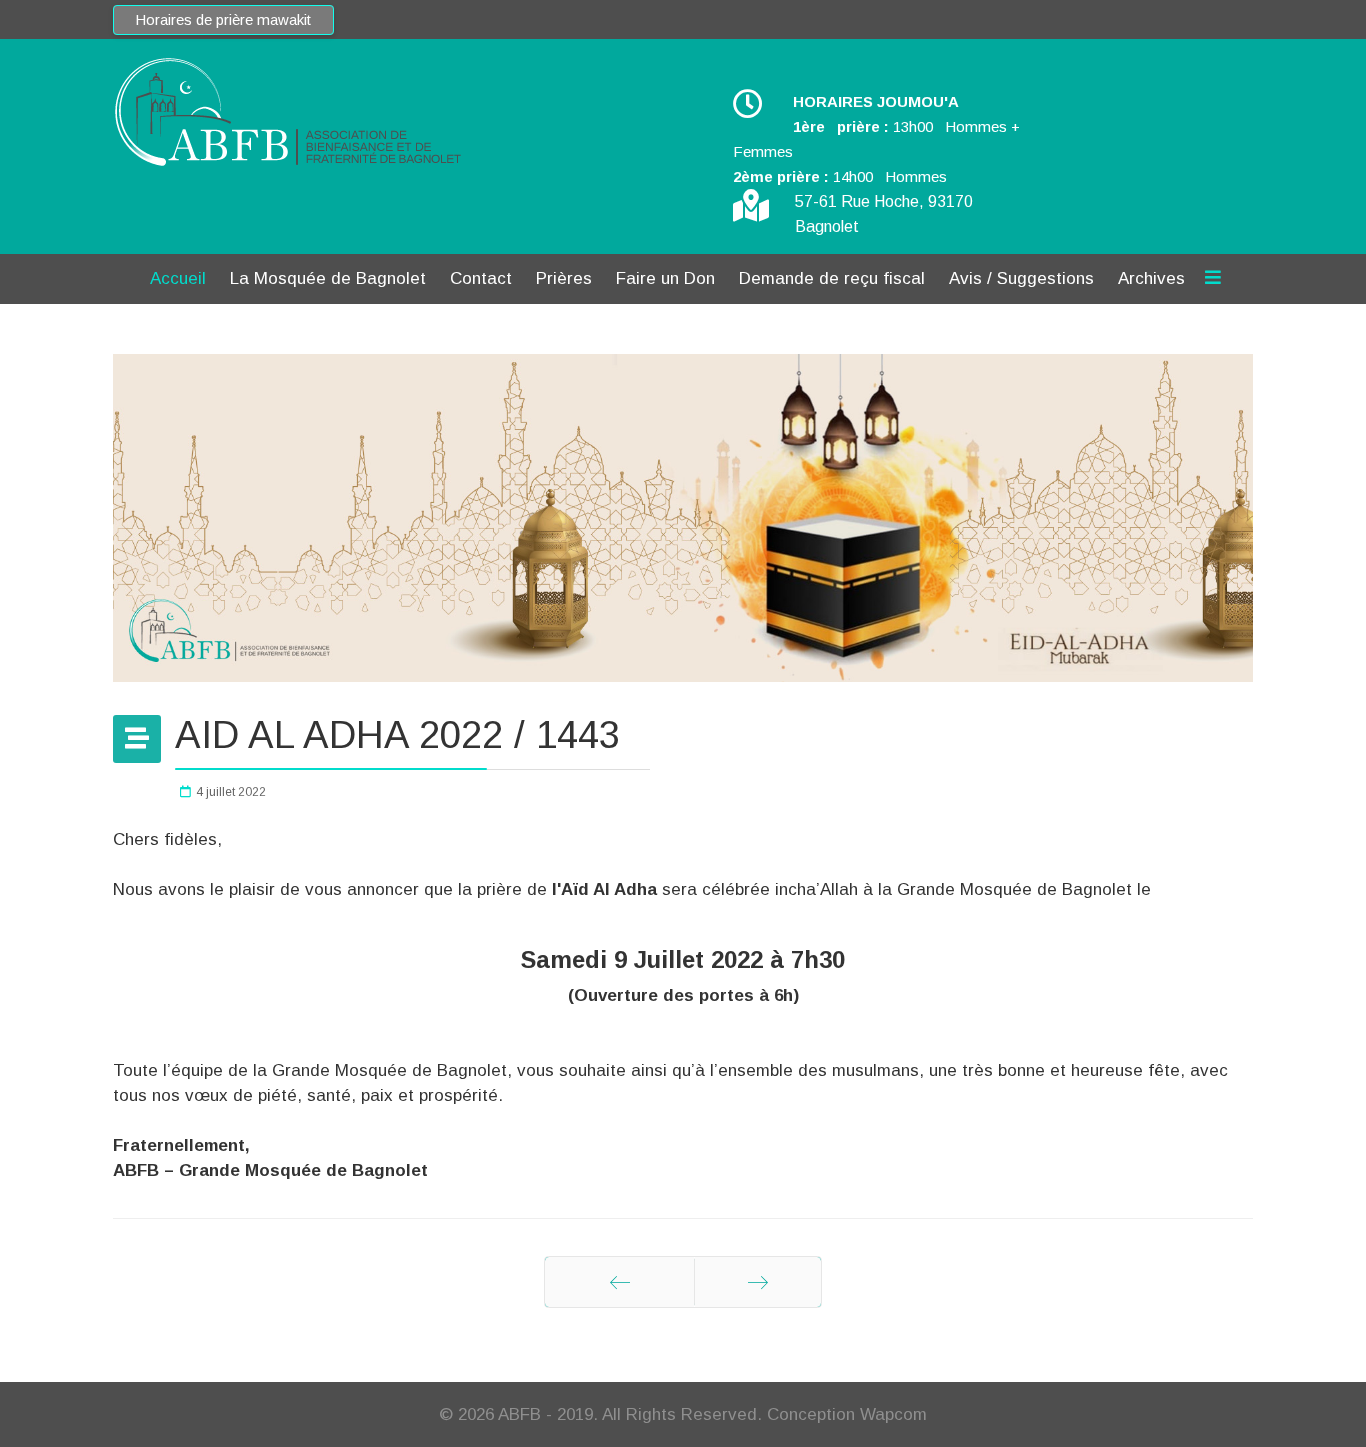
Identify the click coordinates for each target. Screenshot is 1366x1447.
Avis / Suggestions (1021, 278)
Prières (564, 278)
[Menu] (1213, 279)
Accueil (178, 278)
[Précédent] (619, 1282)
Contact (481, 278)
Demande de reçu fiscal (832, 278)
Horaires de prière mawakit (223, 20)
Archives (1151, 278)
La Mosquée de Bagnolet (328, 278)
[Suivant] (758, 1282)
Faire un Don (665, 278)
